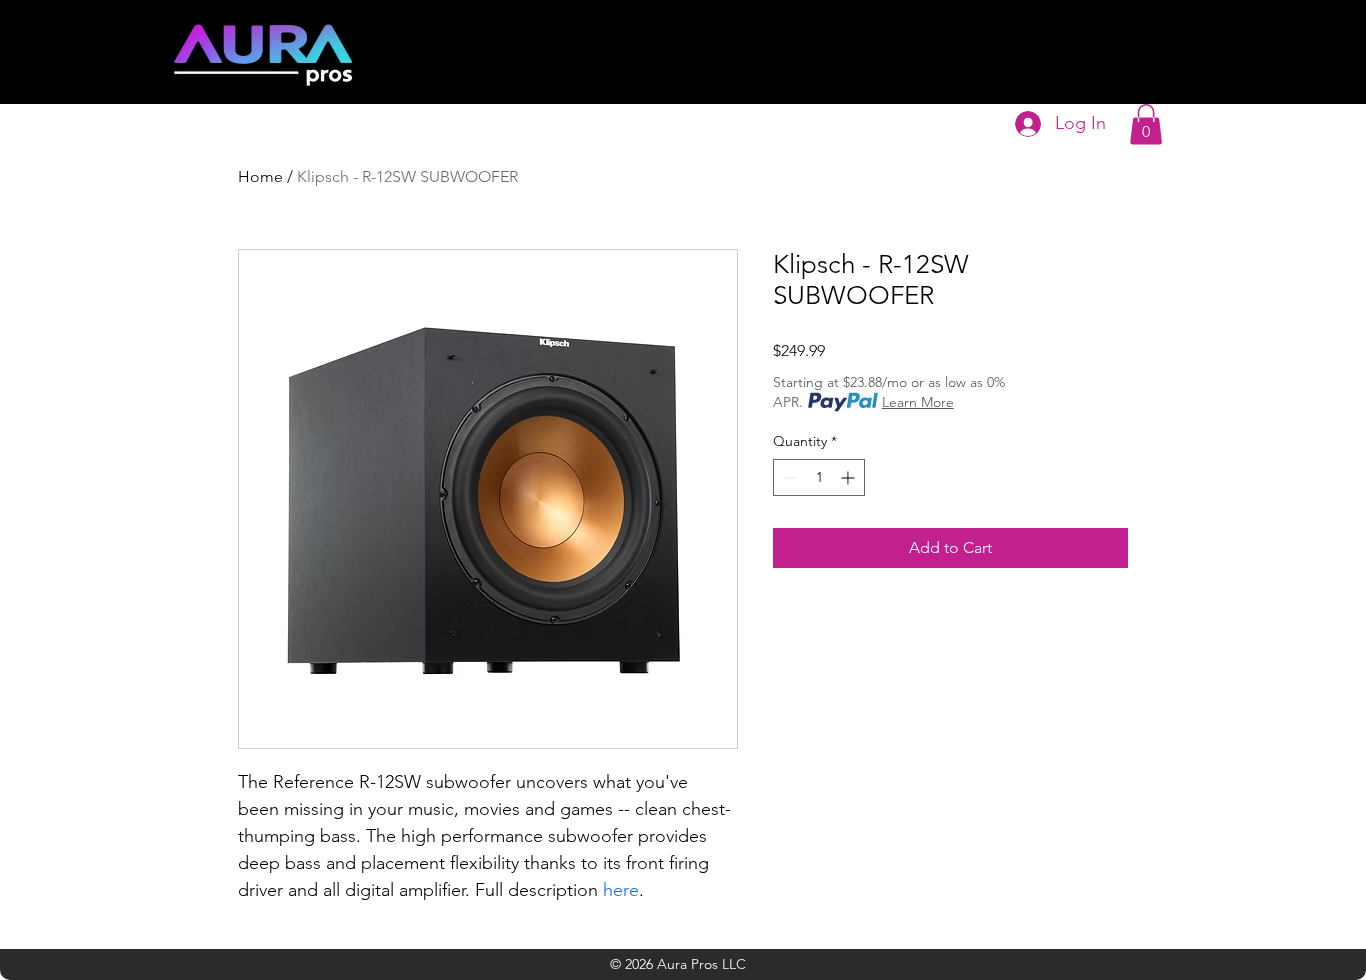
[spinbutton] (819, 477)
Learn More (918, 402)
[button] (1146, 124)
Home (260, 176)
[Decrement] (788, 477)
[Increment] (849, 477)
